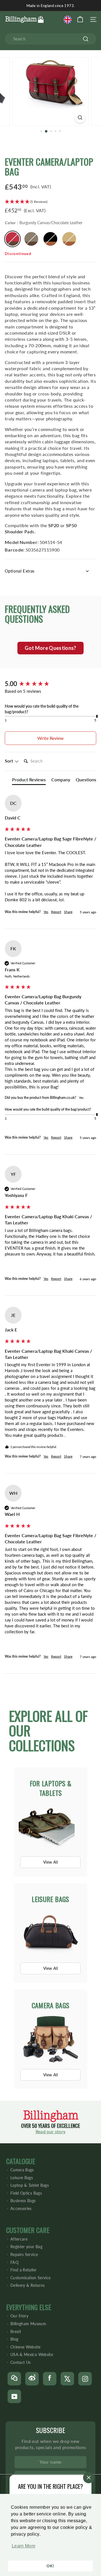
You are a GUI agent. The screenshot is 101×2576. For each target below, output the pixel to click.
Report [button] (56, 912)
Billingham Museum (28, 2324)
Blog (14, 2339)
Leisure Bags (22, 2178)
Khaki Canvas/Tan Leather (69, 239)
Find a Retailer (23, 2270)
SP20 (54, 525)
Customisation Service (30, 2278)
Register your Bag (26, 2247)
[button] (22, 2549)
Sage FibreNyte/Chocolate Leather (31, 239)
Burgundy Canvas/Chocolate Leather (12, 239)
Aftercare (19, 2239)
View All (50, 1862)
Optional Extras (20, 571)
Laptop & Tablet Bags (30, 2185)
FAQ (14, 2262)
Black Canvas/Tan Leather (50, 239)
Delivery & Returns (27, 2285)
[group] (50, 684)
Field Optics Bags (26, 2193)
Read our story (51, 2131)
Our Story (19, 2316)
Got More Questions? (50, 648)
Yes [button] (46, 912)
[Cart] (80, 19)
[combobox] (50, 39)
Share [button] (68, 912)
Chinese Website (25, 2347)
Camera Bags (22, 2170)
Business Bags (23, 2201)
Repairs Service (24, 2254)
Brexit (16, 2331)
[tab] (29, 781)
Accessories (21, 2208)
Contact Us (21, 2362)
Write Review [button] (50, 738)
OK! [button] (50, 2566)
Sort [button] (10, 761)
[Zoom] (80, 118)
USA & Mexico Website (32, 2354)
